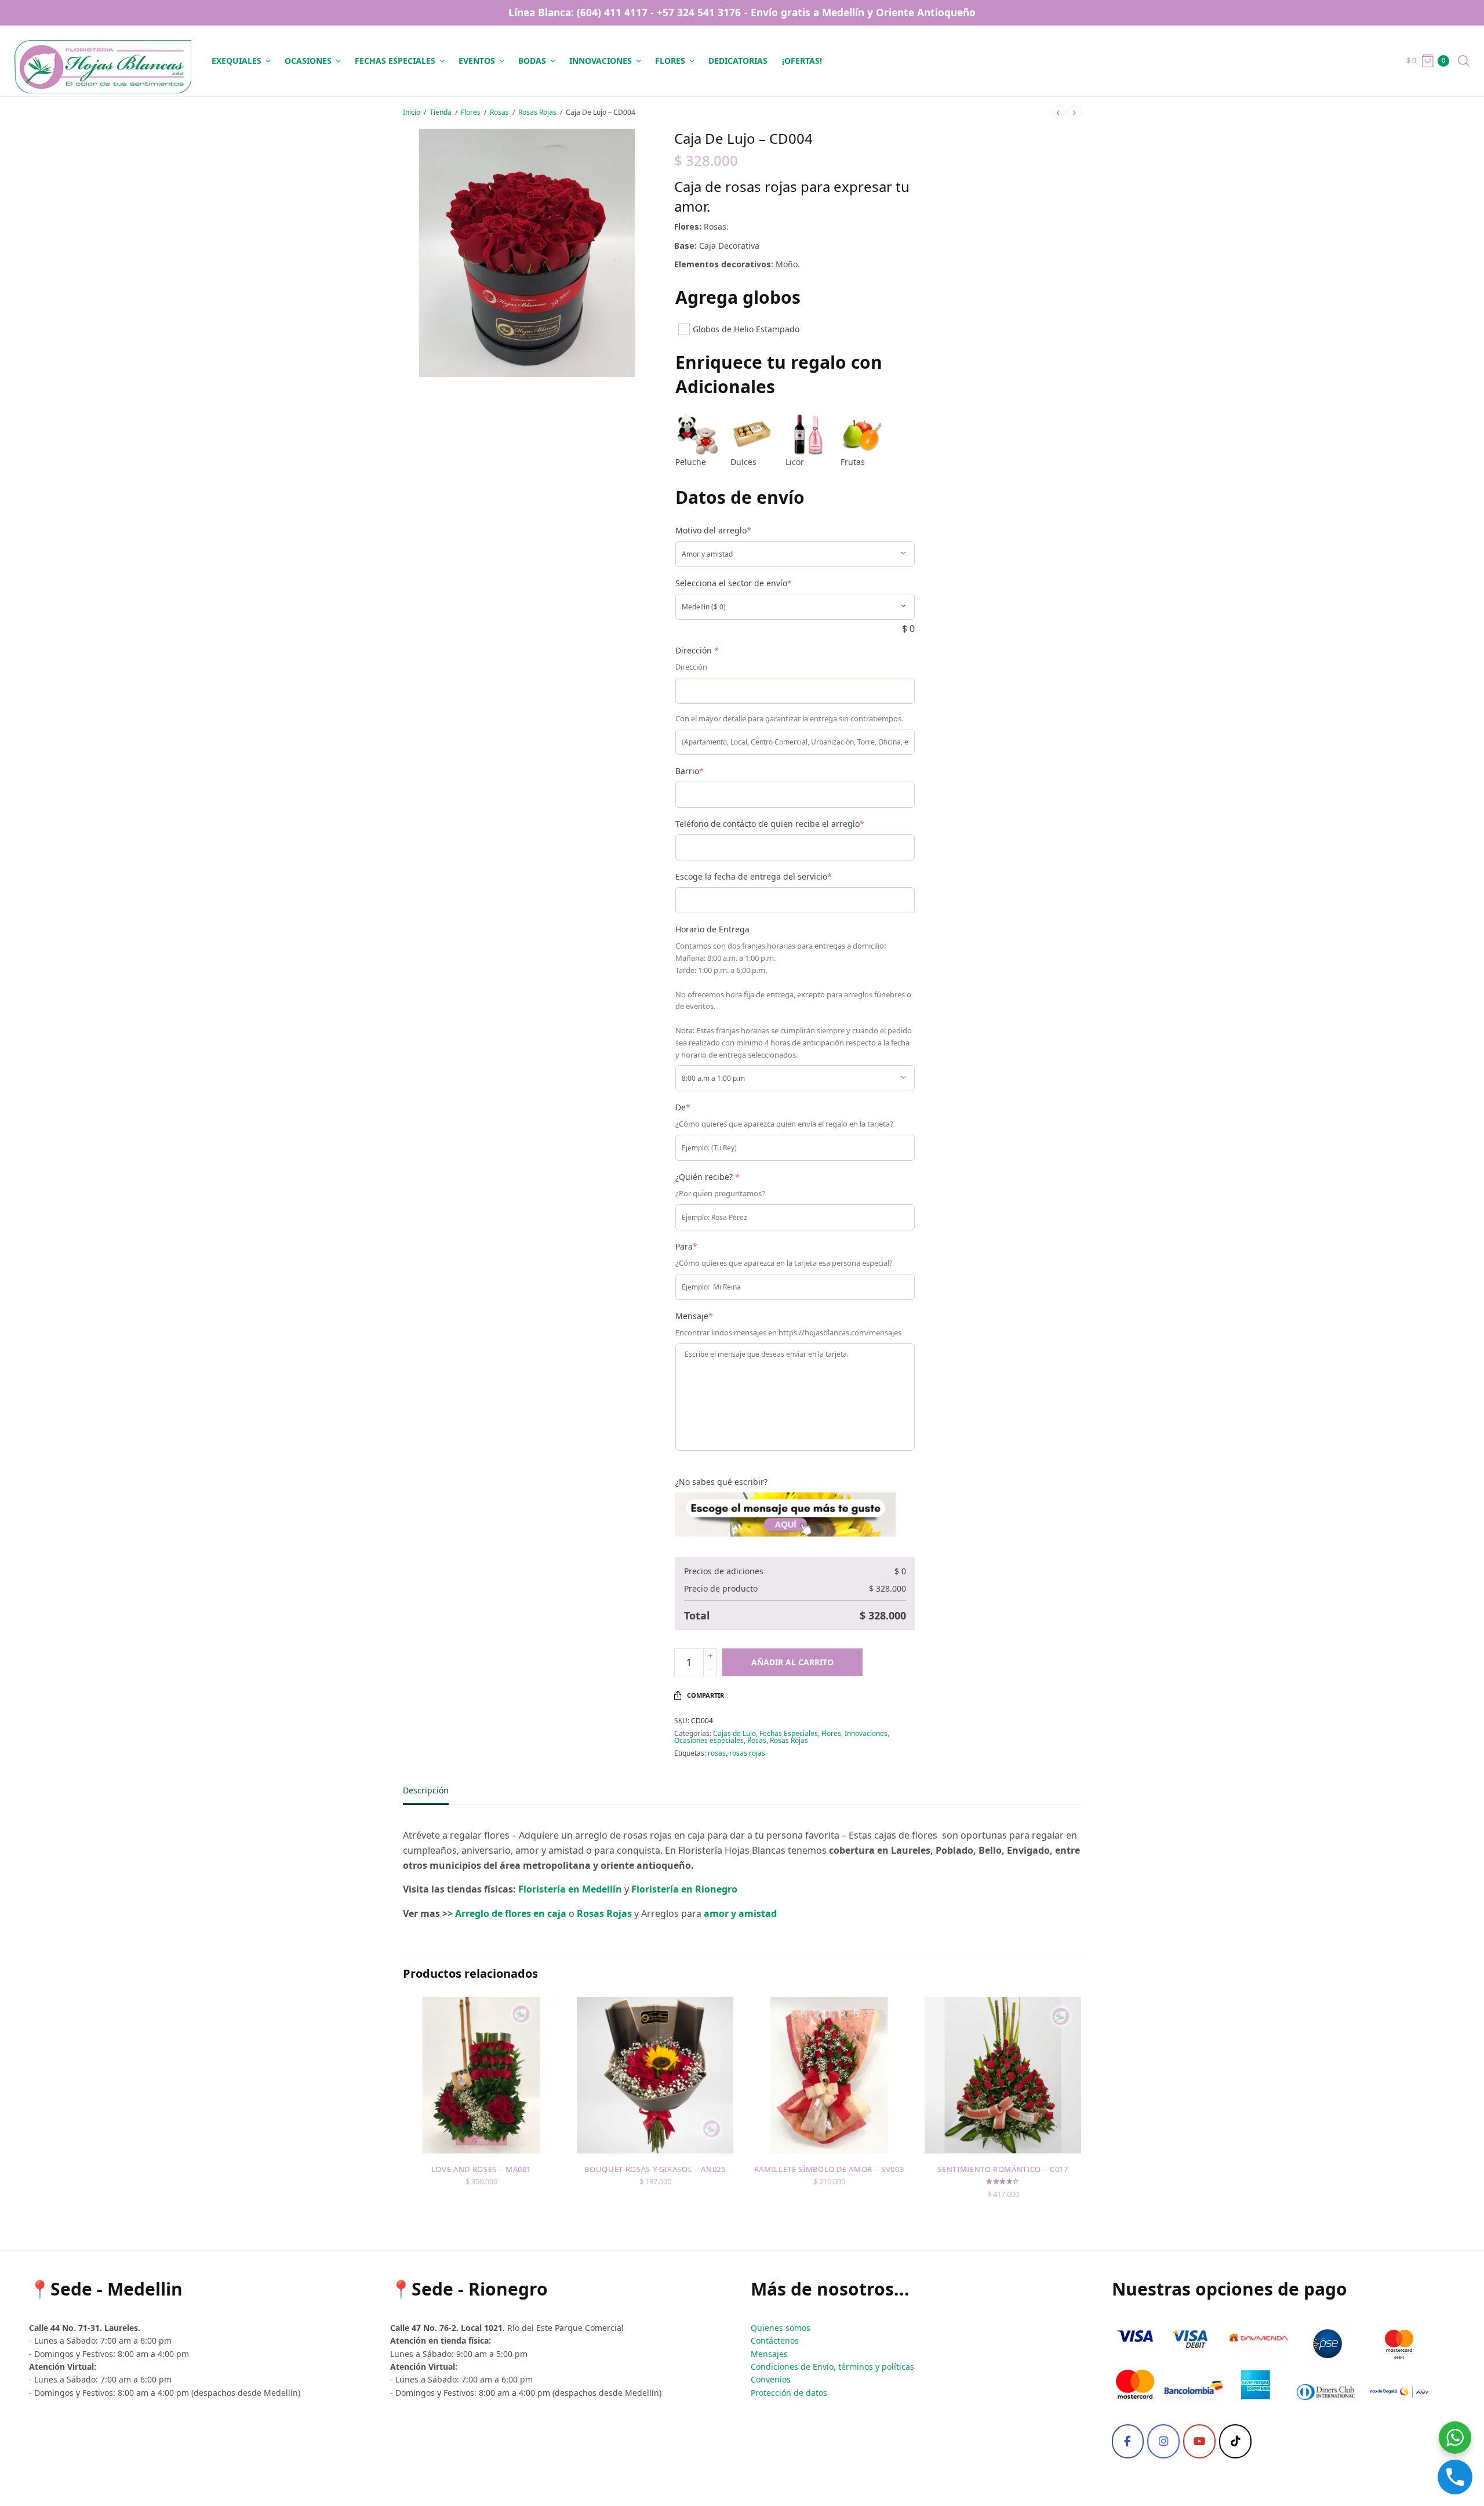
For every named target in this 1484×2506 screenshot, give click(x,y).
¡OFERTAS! (802, 61)
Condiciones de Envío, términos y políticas (832, 2367)
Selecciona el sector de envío (734, 583)
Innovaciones (601, 61)
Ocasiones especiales (709, 1740)
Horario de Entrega (712, 929)
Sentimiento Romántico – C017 (1003, 2169)
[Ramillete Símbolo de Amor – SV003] (829, 2075)
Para (686, 1246)
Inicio (412, 112)
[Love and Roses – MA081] (481, 2075)
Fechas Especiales (789, 1733)
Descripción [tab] (426, 1791)
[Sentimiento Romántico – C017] (1003, 2075)
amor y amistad (740, 1913)
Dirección (697, 650)
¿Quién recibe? (708, 1177)
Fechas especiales (395, 61)
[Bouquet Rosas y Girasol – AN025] (655, 2075)
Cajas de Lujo (734, 1733)
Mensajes (769, 2354)
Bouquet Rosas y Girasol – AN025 (655, 2169)
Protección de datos (789, 2393)
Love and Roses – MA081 (481, 2169)
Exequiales (237, 61)
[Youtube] (1199, 2442)
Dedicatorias (738, 61)
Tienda (441, 112)
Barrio (690, 771)
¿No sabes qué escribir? (721, 1482)
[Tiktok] (1235, 2442)
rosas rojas (747, 1753)
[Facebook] (1128, 2442)
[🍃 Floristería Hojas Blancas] (103, 61)
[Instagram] (1163, 2442)
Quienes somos (781, 2328)
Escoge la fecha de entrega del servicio (754, 876)
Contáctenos (775, 2340)
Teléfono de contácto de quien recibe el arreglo (770, 824)
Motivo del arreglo (713, 530)
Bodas (532, 61)
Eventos (477, 61)
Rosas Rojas (537, 112)
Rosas (499, 112)
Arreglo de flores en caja (512, 1913)
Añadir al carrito (792, 1662)
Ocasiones (308, 61)
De (683, 1107)
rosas (717, 1753)
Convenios (771, 2379)
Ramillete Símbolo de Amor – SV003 (829, 2169)
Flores (670, 61)
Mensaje (694, 1316)
